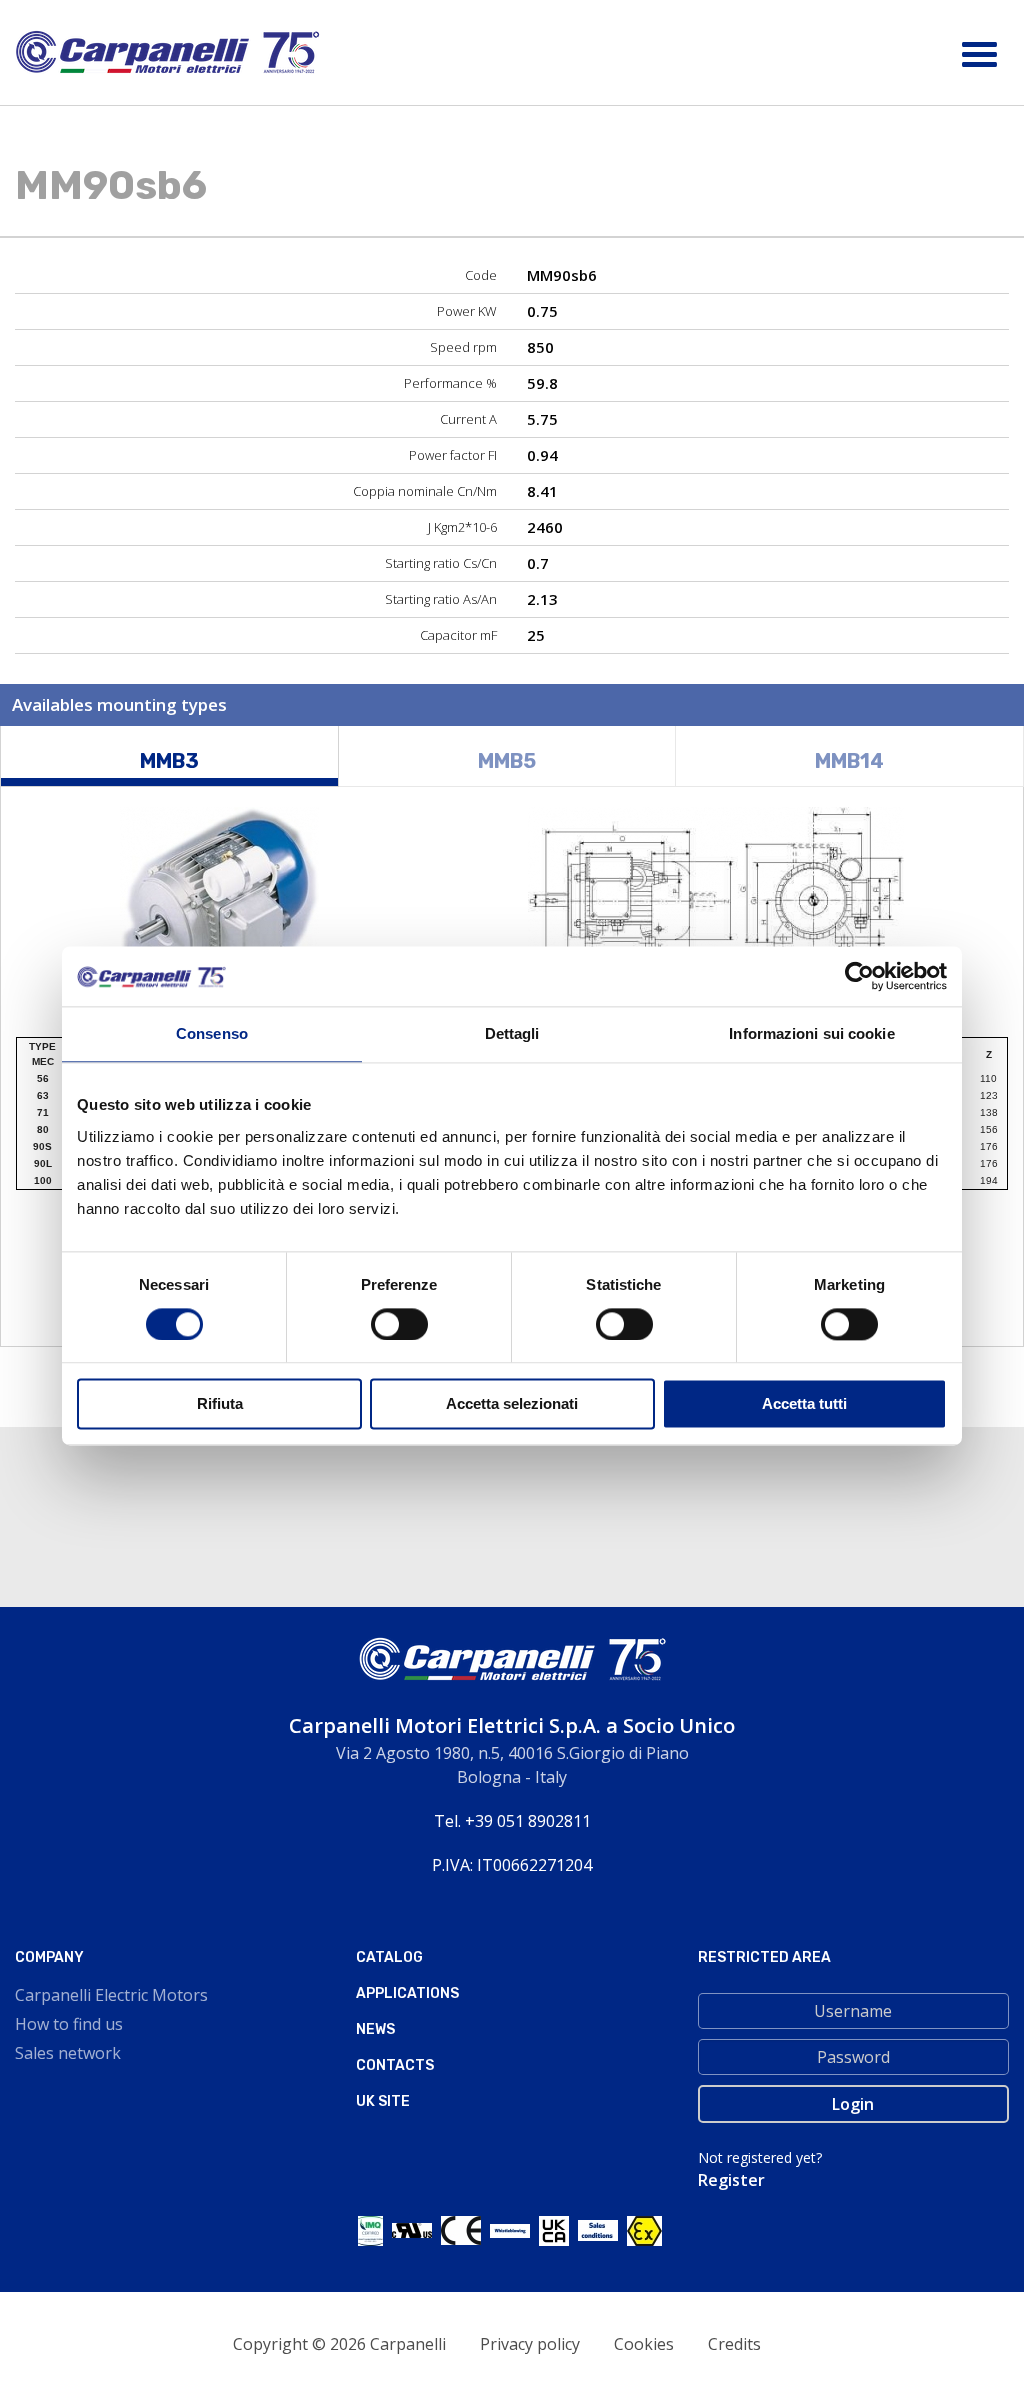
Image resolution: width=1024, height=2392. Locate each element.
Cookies (644, 2344)
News (375, 2029)
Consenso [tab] (212, 1033)
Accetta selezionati (512, 1404)
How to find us (69, 2024)
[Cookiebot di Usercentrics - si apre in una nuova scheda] (859, 976)
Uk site (383, 2101)
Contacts (395, 2065)
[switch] (399, 1324)
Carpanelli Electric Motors (111, 1995)
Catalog (389, 1957)
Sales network (68, 2053)
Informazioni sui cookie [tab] (811, 1033)
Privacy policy (530, 2344)
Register (731, 2180)
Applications (407, 1993)
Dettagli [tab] (512, 1033)
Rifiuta (220, 1404)
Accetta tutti (804, 1404)
